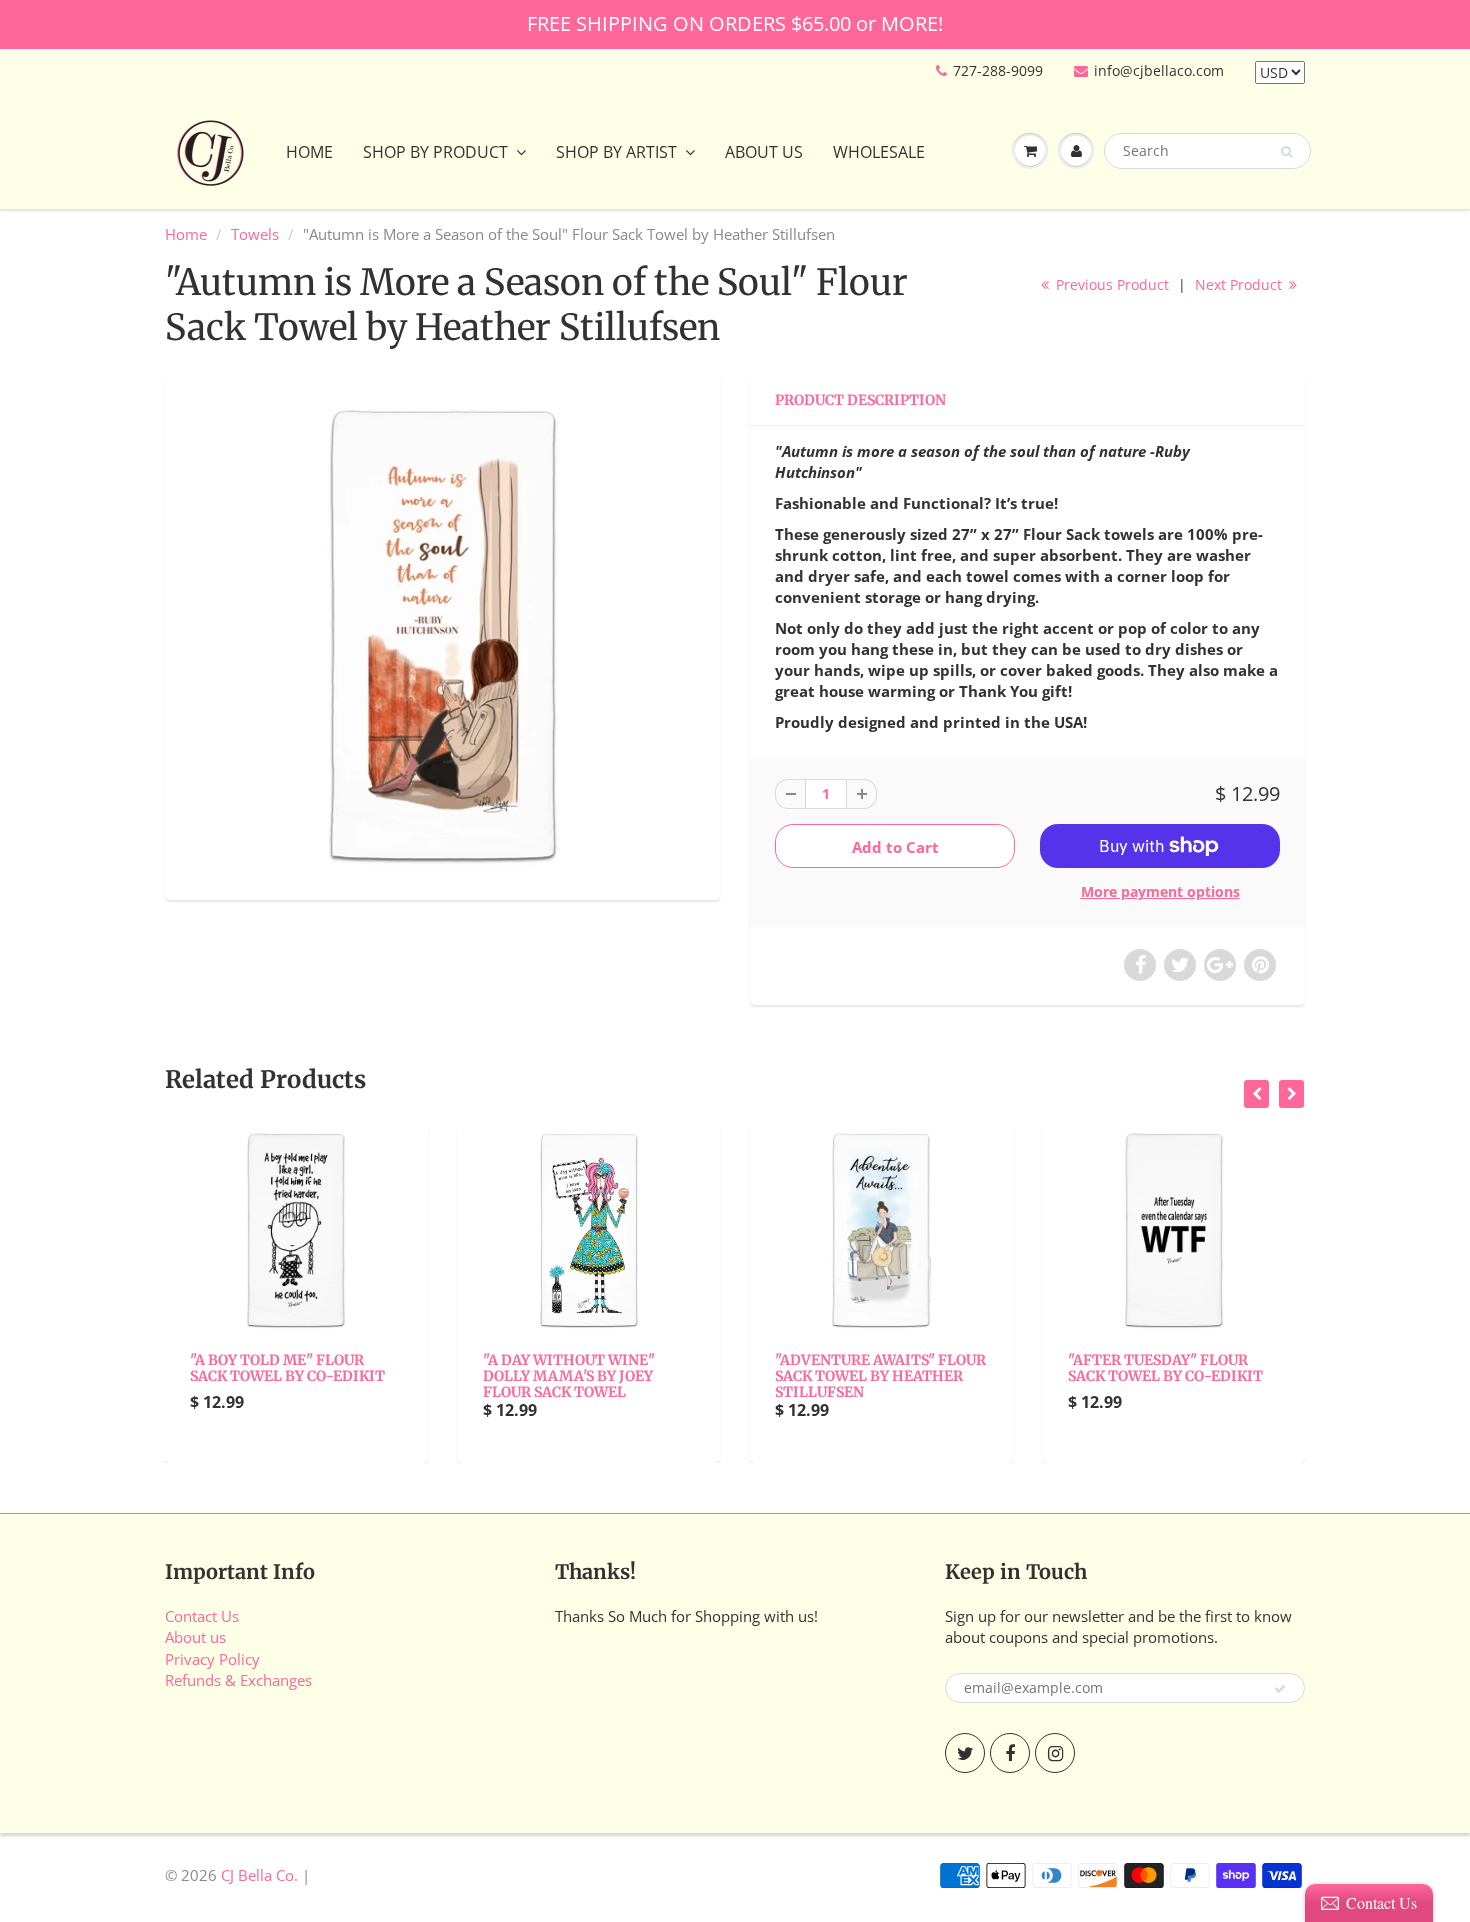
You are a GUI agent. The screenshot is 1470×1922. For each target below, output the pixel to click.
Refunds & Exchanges (238, 1680)
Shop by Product (435, 152)
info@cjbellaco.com (1159, 70)
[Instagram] (1055, 1753)
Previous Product (1110, 284)
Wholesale (879, 152)
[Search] (1286, 152)
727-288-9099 (998, 70)
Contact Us (202, 1616)
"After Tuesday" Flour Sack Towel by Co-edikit (1165, 1368)
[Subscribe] (1280, 1689)
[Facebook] (1010, 1753)
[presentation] (1256, 1094)
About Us (764, 152)
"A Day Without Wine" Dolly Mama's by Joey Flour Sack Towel (569, 1376)
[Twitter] (965, 1753)
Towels (255, 234)
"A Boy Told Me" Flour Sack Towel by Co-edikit (287, 1368)
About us (195, 1637)
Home (309, 152)
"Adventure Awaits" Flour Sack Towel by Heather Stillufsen (880, 1376)
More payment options (1160, 891)
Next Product (1240, 284)
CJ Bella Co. (259, 1875)
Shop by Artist (616, 152)
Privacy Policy (212, 1659)
